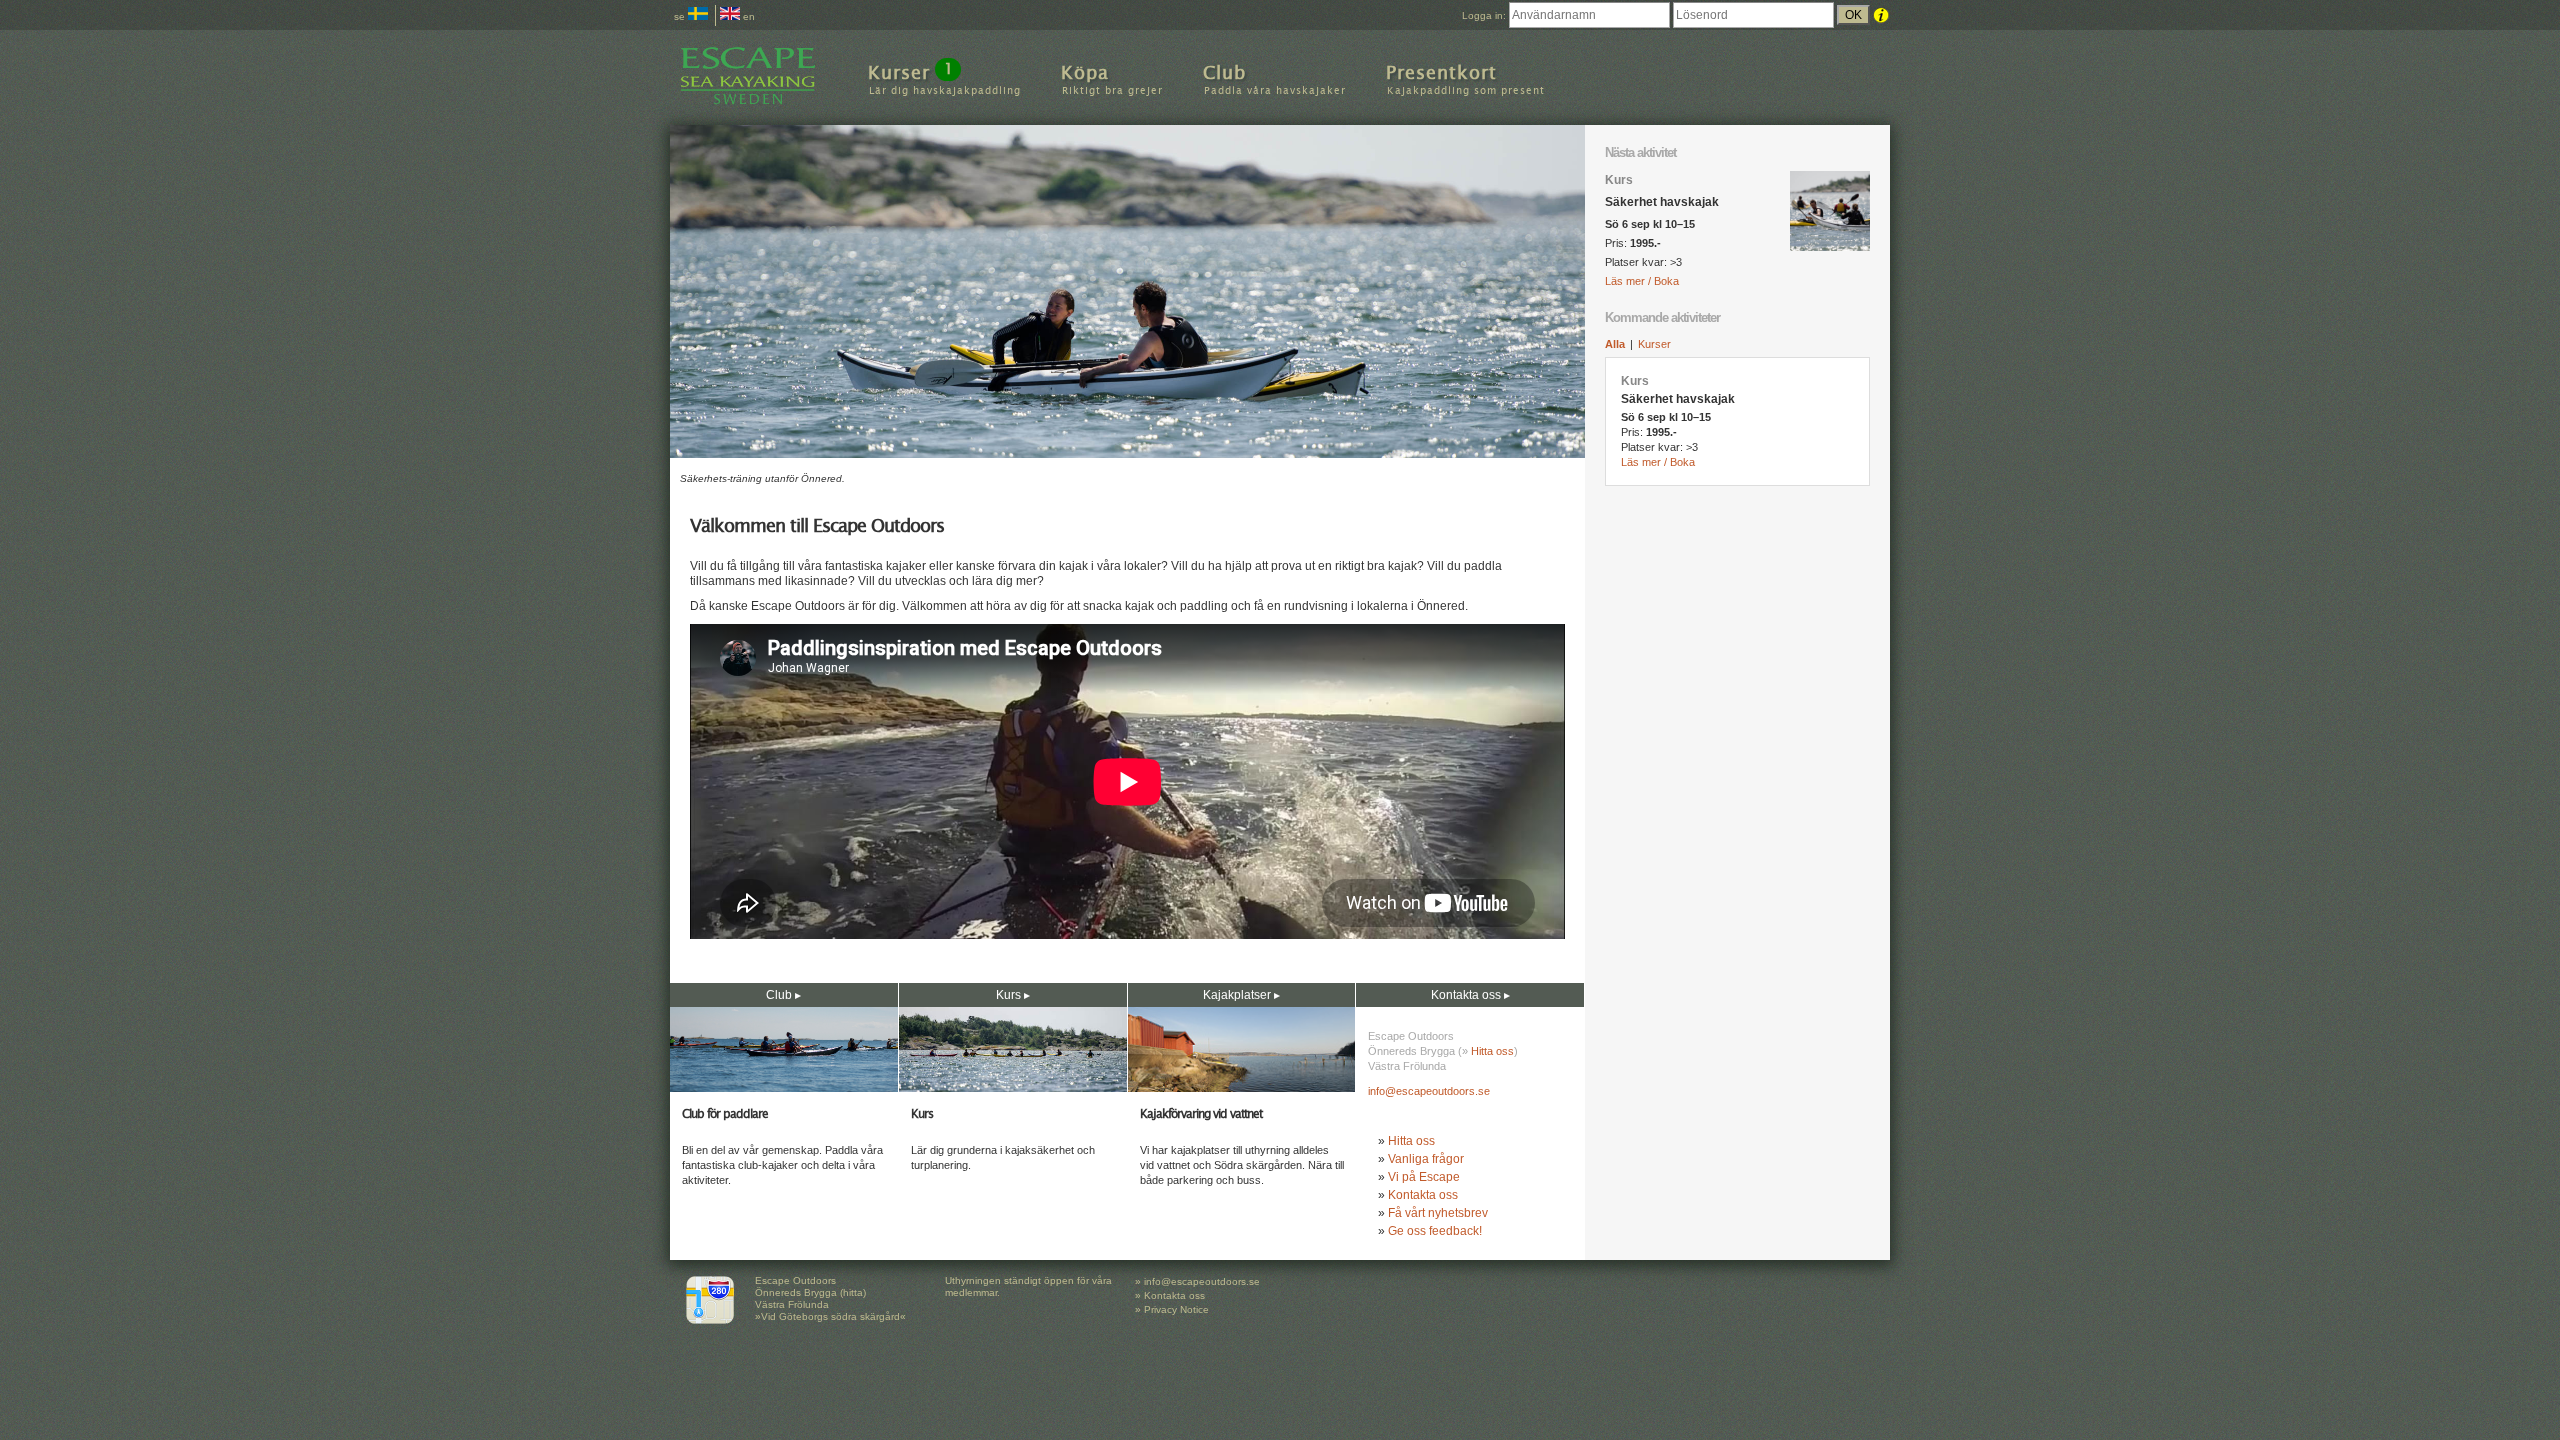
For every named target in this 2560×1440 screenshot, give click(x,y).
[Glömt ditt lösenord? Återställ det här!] (1881, 15)
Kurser (1654, 344)
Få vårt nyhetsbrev (1438, 1213)
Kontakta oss (1423, 1195)
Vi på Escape (1424, 1177)
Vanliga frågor (1426, 1159)
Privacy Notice (1176, 1309)
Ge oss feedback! (1435, 1231)
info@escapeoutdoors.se (1429, 1091)
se (681, 16)
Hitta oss (1492, 1051)
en (747, 16)
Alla (1615, 344)
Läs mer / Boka (1642, 281)
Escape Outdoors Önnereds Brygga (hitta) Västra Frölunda (810, 1292)
